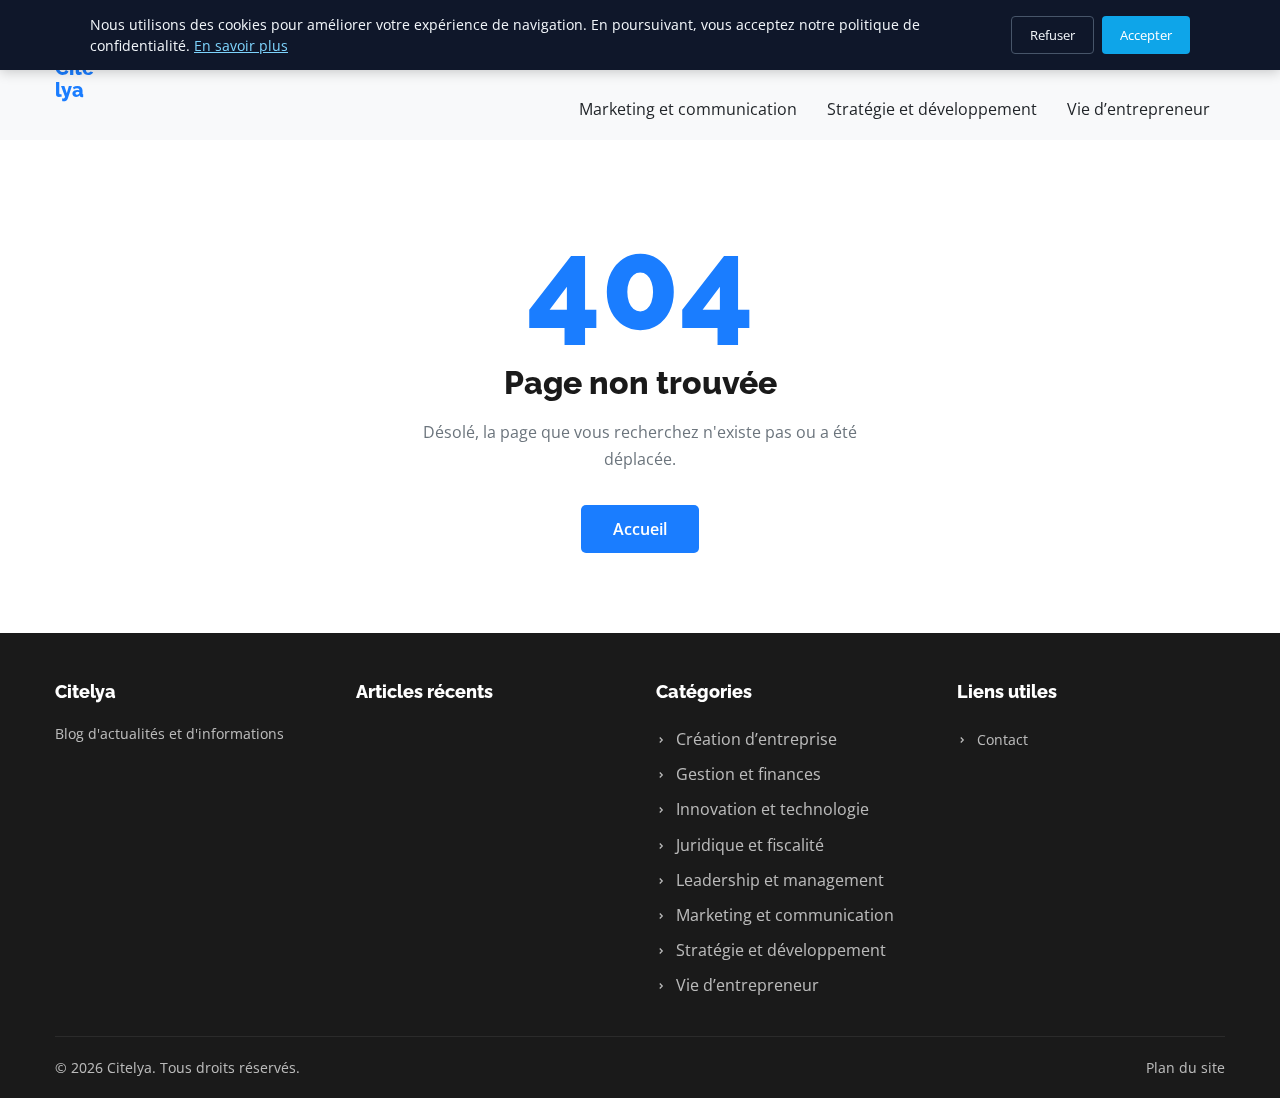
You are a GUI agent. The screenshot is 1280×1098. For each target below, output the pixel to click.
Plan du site (1185, 1067)
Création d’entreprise (754, 739)
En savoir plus (241, 45)
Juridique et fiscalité (748, 845)
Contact (1000, 739)
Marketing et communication (688, 109)
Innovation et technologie (770, 809)
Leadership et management (778, 880)
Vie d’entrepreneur (1138, 109)
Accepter (1146, 35)
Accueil (640, 529)
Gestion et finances (746, 774)
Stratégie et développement (932, 109)
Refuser (1052, 35)
